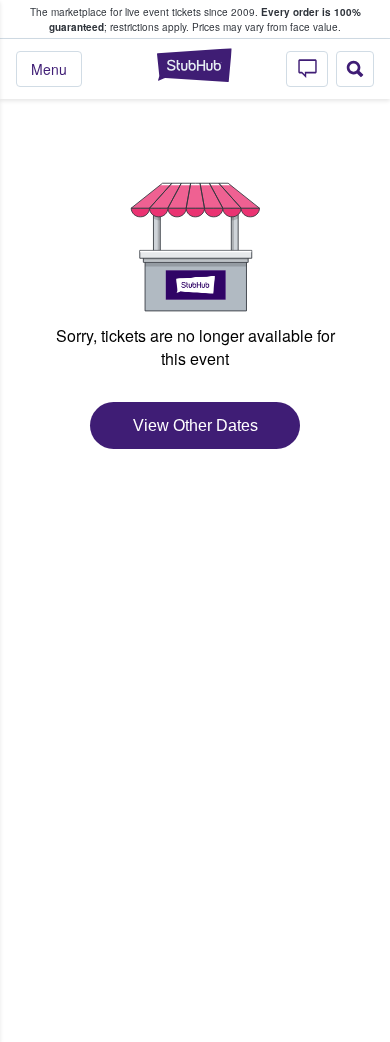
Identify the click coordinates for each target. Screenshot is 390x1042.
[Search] (355, 69)
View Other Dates (195, 425)
